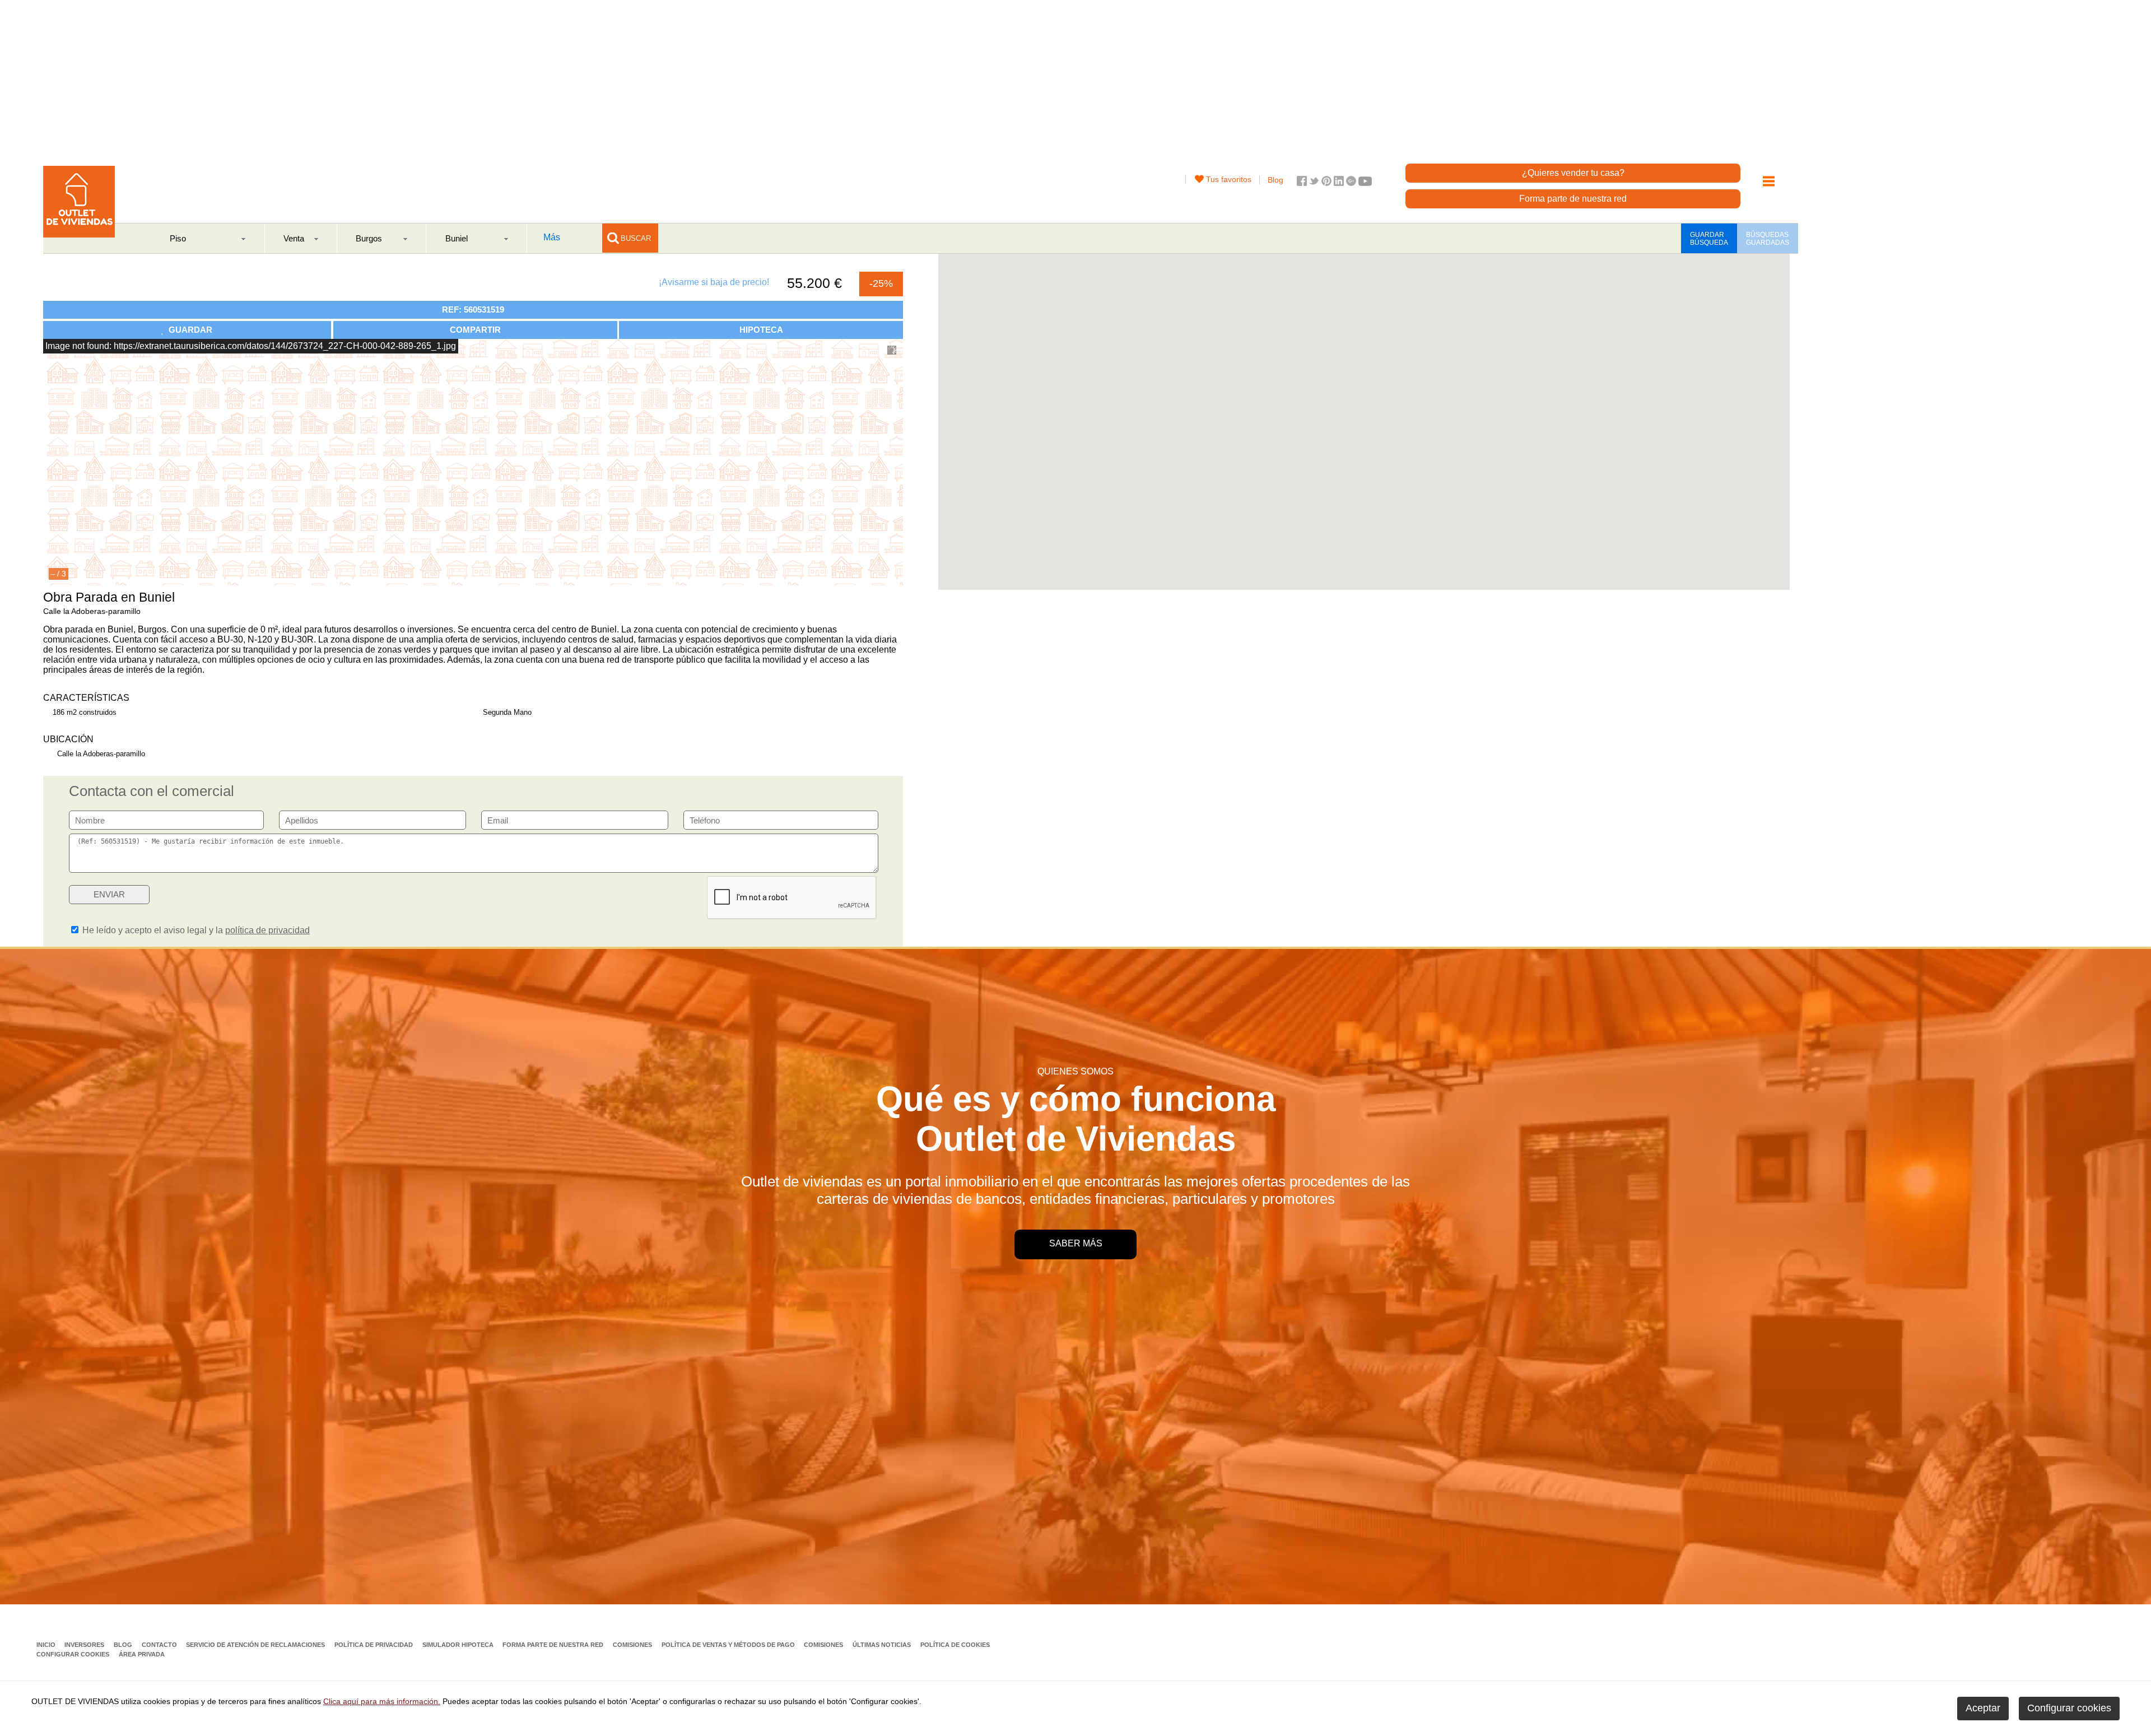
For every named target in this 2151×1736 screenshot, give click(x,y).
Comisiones (633, 1645)
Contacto (160, 1645)
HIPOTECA (761, 330)
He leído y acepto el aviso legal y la (195, 930)
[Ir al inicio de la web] (79, 234)
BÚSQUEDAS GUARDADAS (1768, 239)
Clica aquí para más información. (382, 1701)
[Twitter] (1314, 183)
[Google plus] (1351, 183)
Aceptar (1983, 1708)
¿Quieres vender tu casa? (1573, 173)
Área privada (142, 1654)
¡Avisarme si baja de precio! (714, 282)
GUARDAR (188, 330)
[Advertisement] (1462, 78)
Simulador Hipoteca (459, 1645)
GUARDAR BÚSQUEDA (1709, 239)
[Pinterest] (1326, 183)
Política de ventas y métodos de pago (729, 1645)
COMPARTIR (475, 330)
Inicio (47, 1645)
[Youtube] (1365, 183)
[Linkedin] (1339, 183)
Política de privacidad (374, 1645)
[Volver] (50, 282)
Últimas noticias (883, 1645)
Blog (1275, 180)
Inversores (85, 1645)
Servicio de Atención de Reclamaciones (256, 1645)
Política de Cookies (955, 1645)
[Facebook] (1302, 183)
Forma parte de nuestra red (1573, 199)
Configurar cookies (73, 1654)
